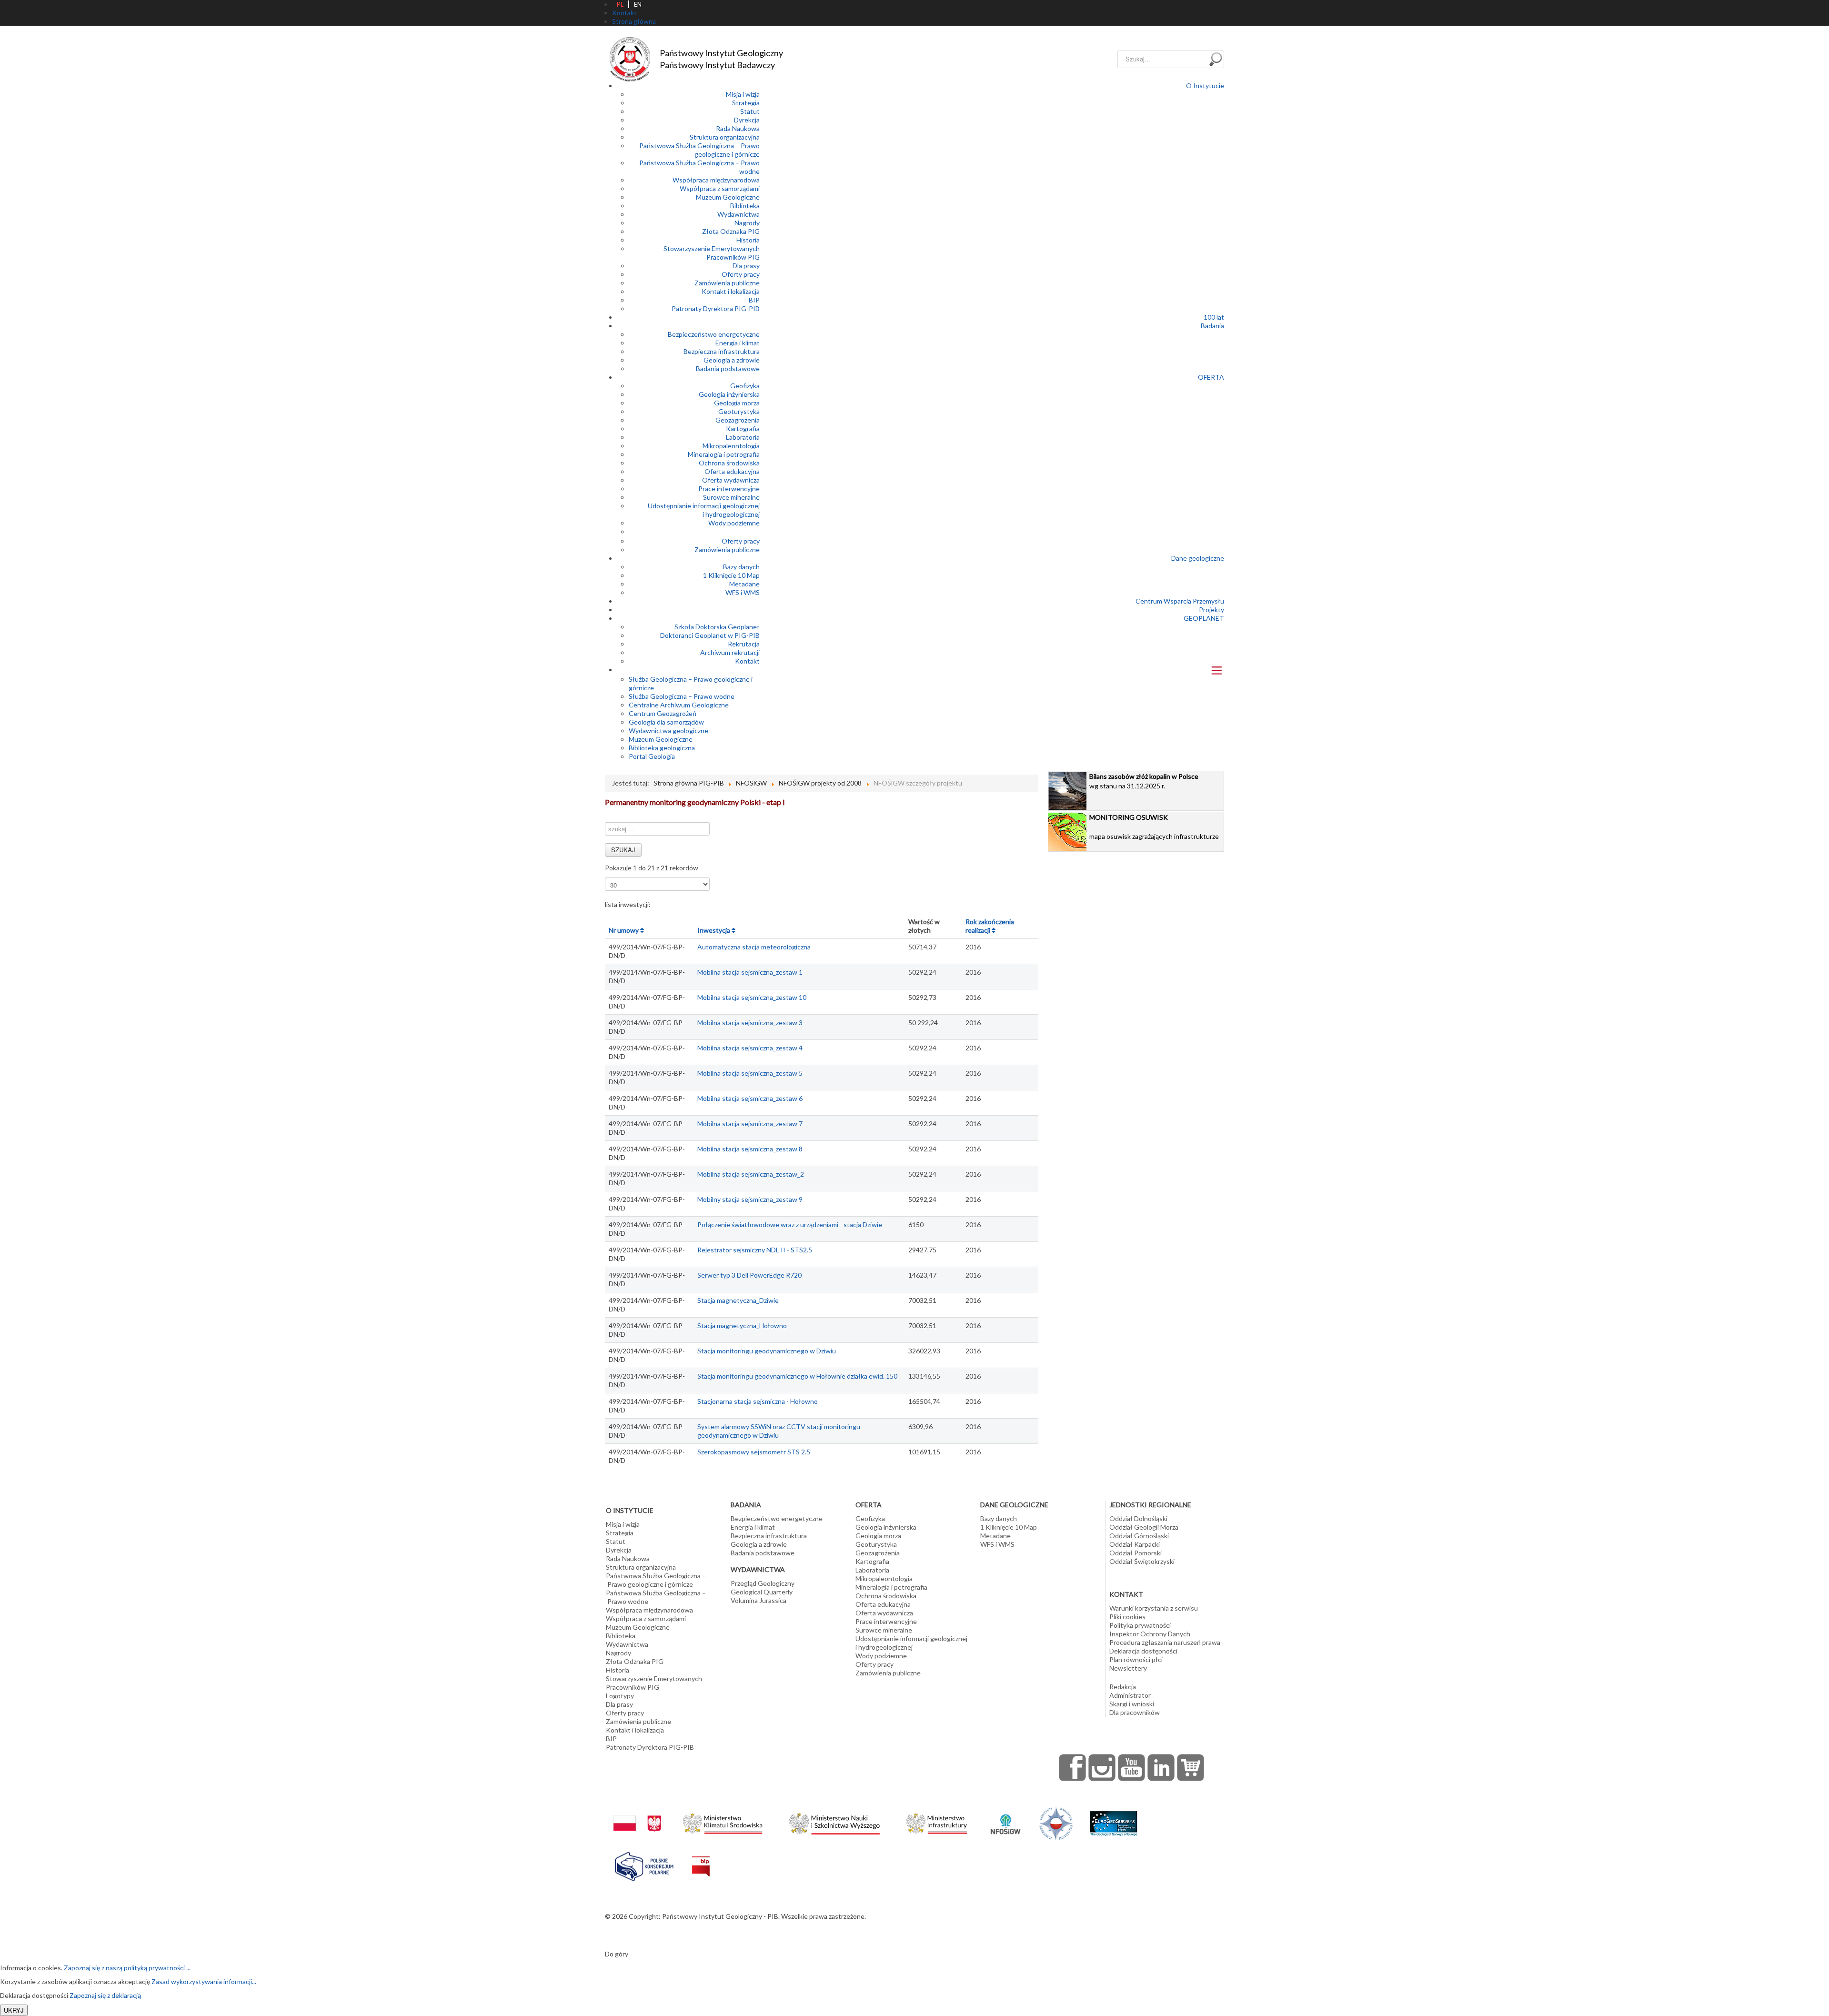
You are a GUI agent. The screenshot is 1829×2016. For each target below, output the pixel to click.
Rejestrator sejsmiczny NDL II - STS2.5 (755, 1250)
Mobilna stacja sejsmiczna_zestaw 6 (750, 1098)
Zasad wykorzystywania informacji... (204, 1981)
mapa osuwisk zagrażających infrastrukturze (1154, 827)
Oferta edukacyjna (732, 471)
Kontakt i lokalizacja (731, 291)
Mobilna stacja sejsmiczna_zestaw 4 (750, 1048)
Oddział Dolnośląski (1138, 1518)
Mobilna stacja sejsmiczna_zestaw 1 (750, 972)
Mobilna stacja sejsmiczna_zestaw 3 (750, 1023)
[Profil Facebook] (1073, 1767)
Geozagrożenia (738, 420)
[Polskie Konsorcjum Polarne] (644, 1864)
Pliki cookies (1127, 1617)
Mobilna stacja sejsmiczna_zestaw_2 (751, 1174)
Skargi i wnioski (1132, 1704)
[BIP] (701, 1859)
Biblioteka (745, 206)
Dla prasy (746, 266)
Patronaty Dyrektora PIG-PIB (716, 308)
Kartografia (743, 428)
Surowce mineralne (731, 497)
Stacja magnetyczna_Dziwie (738, 1300)
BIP (754, 300)
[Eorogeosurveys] (1114, 1819)
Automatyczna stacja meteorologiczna (754, 947)
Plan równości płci (1136, 1659)
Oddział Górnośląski (1139, 1536)
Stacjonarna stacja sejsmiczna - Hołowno (758, 1401)
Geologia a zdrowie (732, 360)
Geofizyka (745, 386)
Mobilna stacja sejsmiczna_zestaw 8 (750, 1149)
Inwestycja (714, 930)
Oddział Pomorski (1136, 1553)
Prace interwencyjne (729, 489)
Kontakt (747, 661)
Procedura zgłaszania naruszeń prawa (1165, 1642)
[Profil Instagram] (1102, 1767)
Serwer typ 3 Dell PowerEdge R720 (749, 1275)
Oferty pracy (741, 274)
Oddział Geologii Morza (1144, 1527)
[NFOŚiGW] (1005, 1818)
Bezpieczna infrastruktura (722, 351)
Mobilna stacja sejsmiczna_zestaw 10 (752, 997)
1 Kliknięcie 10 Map (731, 575)
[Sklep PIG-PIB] (1191, 1767)
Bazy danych (741, 567)
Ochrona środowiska (729, 463)
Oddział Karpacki (1135, 1544)
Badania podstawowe (728, 368)
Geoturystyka (739, 411)
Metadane (744, 584)
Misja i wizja (743, 94)
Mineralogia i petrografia (724, 454)
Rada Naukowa (738, 128)
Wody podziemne (734, 523)
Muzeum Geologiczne (728, 197)
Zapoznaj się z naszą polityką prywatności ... (127, 1968)
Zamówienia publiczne (727, 283)
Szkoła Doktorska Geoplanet (717, 627)
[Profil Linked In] (1161, 1767)
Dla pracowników (1135, 1712)
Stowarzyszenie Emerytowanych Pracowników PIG (712, 253)
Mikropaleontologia (731, 446)
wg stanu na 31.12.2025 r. (1144, 781)
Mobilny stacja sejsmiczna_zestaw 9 (750, 1199)
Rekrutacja (744, 644)
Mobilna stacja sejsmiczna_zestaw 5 (750, 1073)
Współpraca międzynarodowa (716, 180)
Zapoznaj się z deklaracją (105, 1995)
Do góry (617, 1954)
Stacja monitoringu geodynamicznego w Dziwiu (767, 1351)
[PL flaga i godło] (637, 1814)
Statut (750, 111)
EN (638, 4)
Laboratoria (743, 437)
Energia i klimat (738, 343)
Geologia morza (737, 403)
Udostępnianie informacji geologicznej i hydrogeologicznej (704, 510)
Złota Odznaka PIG (731, 231)
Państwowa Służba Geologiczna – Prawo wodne (656, 1597)
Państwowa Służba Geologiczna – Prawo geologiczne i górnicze (699, 150)
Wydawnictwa (739, 214)
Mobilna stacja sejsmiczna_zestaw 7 (750, 1124)
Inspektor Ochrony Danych (1150, 1634)
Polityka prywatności (1140, 1625)
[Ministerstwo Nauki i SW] (834, 1822)
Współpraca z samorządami (720, 188)
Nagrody (747, 223)
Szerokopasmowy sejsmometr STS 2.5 (754, 1452)
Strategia (746, 103)
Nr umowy (624, 930)
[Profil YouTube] (1132, 1767)
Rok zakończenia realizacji (990, 926)
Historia (748, 240)
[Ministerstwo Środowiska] (723, 1821)
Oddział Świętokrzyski (1142, 1561)
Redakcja (1123, 1687)
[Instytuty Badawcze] (1056, 1823)
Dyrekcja (747, 120)
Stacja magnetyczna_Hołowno (742, 1326)
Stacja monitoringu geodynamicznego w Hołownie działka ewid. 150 (797, 1376)
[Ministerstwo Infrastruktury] (937, 1821)
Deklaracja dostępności (1143, 1651)
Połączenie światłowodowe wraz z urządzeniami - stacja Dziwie (790, 1225)
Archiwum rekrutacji (730, 652)
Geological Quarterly (762, 1592)
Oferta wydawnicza (731, 480)
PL (620, 4)
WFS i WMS (743, 592)
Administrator (1130, 1695)
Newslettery (1128, 1668)
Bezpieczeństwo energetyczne (714, 334)
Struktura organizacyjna (725, 137)
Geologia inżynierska (729, 394)
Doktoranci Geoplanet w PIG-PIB (710, 635)
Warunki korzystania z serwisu (1154, 1608)
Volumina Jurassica (759, 1600)
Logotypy (620, 1696)
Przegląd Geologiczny (763, 1583)
